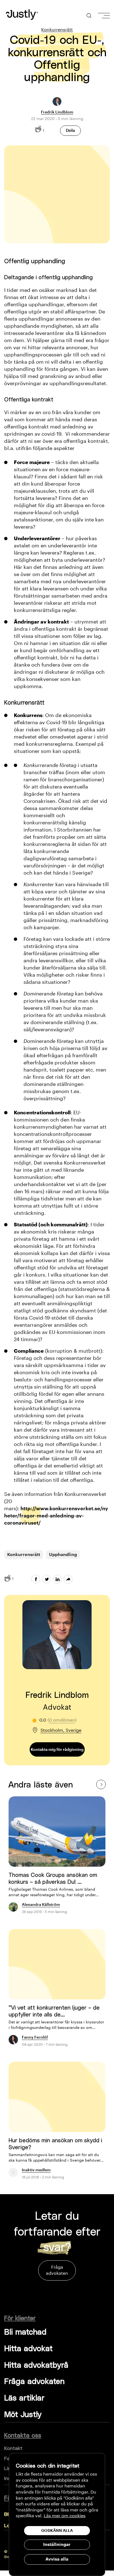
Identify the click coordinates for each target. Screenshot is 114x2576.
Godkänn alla (57, 2530)
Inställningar (57, 2545)
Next (101, 1784)
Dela (70, 130)
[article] (57, 1858)
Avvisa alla (57, 2559)
